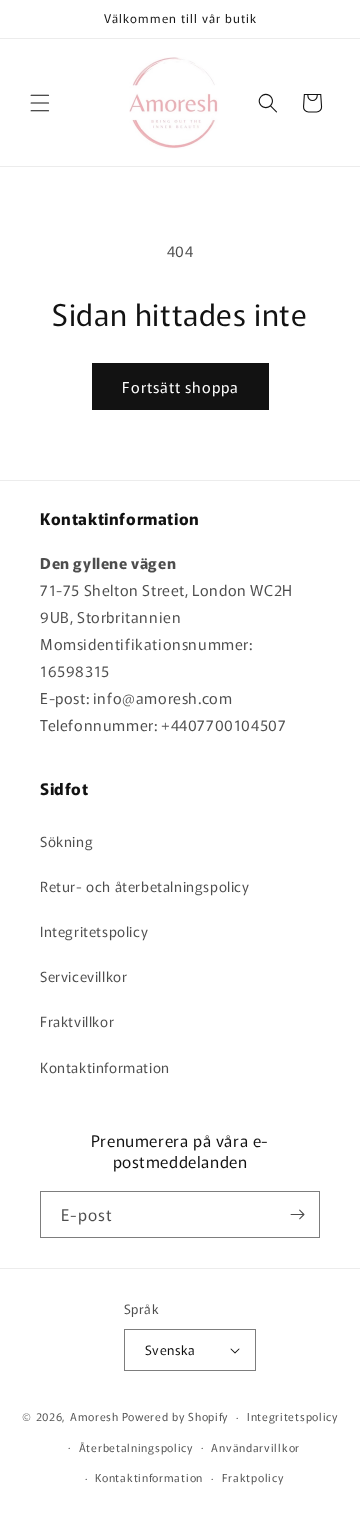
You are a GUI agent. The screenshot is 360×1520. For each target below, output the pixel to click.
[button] (40, 103)
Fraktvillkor (77, 1021)
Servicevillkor (83, 976)
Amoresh (94, 1416)
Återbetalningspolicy (136, 1447)
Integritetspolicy (94, 931)
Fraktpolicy (253, 1477)
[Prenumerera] (297, 1214)
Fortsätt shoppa (180, 386)
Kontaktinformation (105, 1067)
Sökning (66, 841)
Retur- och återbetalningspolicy (145, 886)
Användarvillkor (255, 1447)
